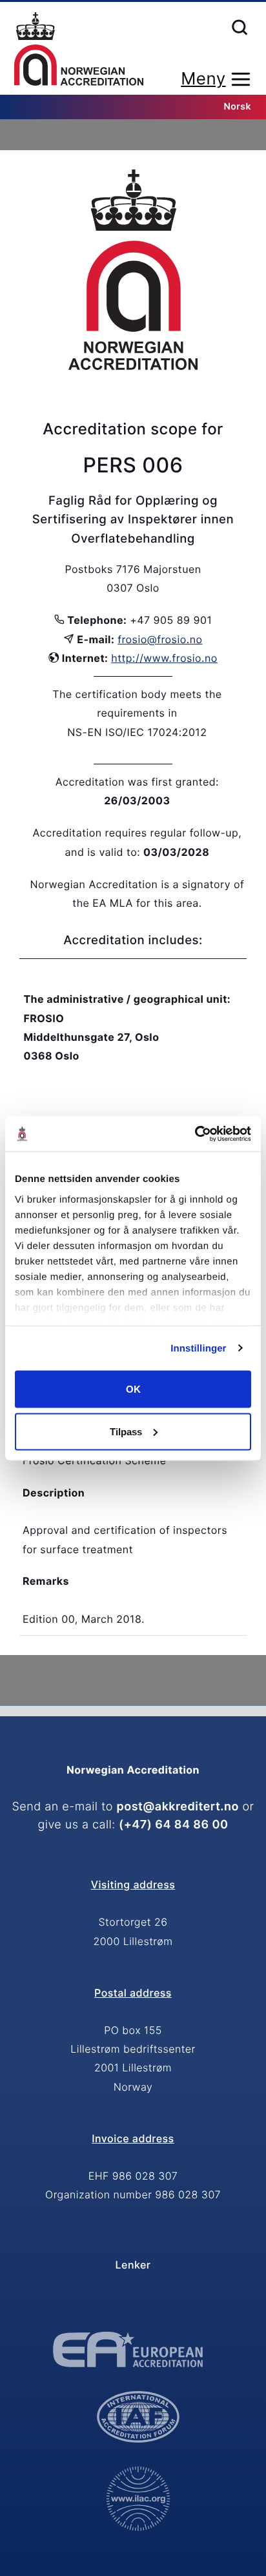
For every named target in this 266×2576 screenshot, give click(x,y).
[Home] (79, 50)
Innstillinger (198, 1348)
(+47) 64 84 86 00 (173, 1825)
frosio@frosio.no (160, 639)
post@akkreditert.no (178, 1807)
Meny (203, 79)
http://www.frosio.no (164, 658)
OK (133, 1389)
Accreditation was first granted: (137, 782)
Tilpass (126, 1431)
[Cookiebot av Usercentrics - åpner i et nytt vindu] (195, 1134)
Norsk (238, 107)
